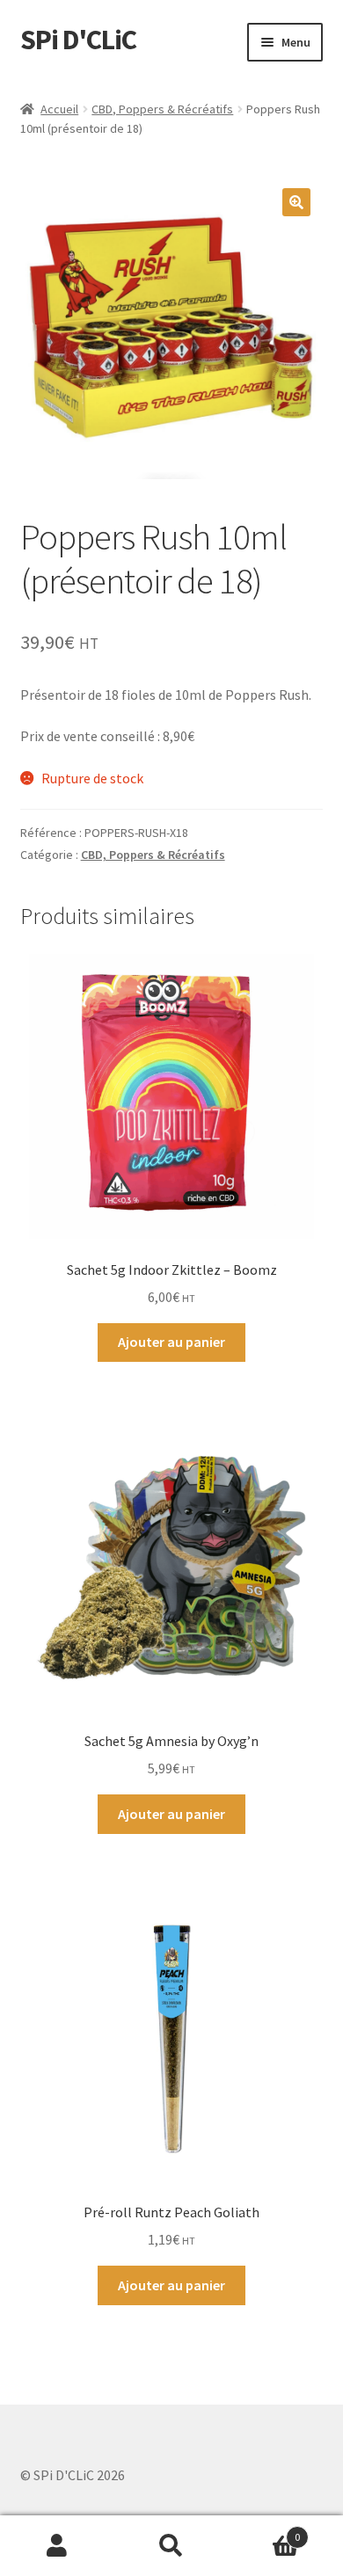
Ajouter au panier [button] (171, 1342)
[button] (296, 202)
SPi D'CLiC (78, 40)
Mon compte (57, 2546)
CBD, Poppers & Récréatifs (162, 109)
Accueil (59, 109)
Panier (264, 2531)
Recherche (171, 2546)
